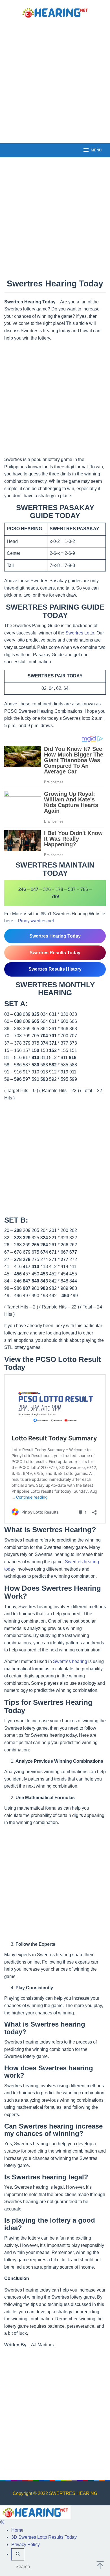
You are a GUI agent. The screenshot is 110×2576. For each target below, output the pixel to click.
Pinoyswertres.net (36, 921)
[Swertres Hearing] (55, 12)
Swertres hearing (70, 1661)
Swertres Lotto (80, 633)
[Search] (18, 2555)
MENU (96, 150)
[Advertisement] (55, 80)
